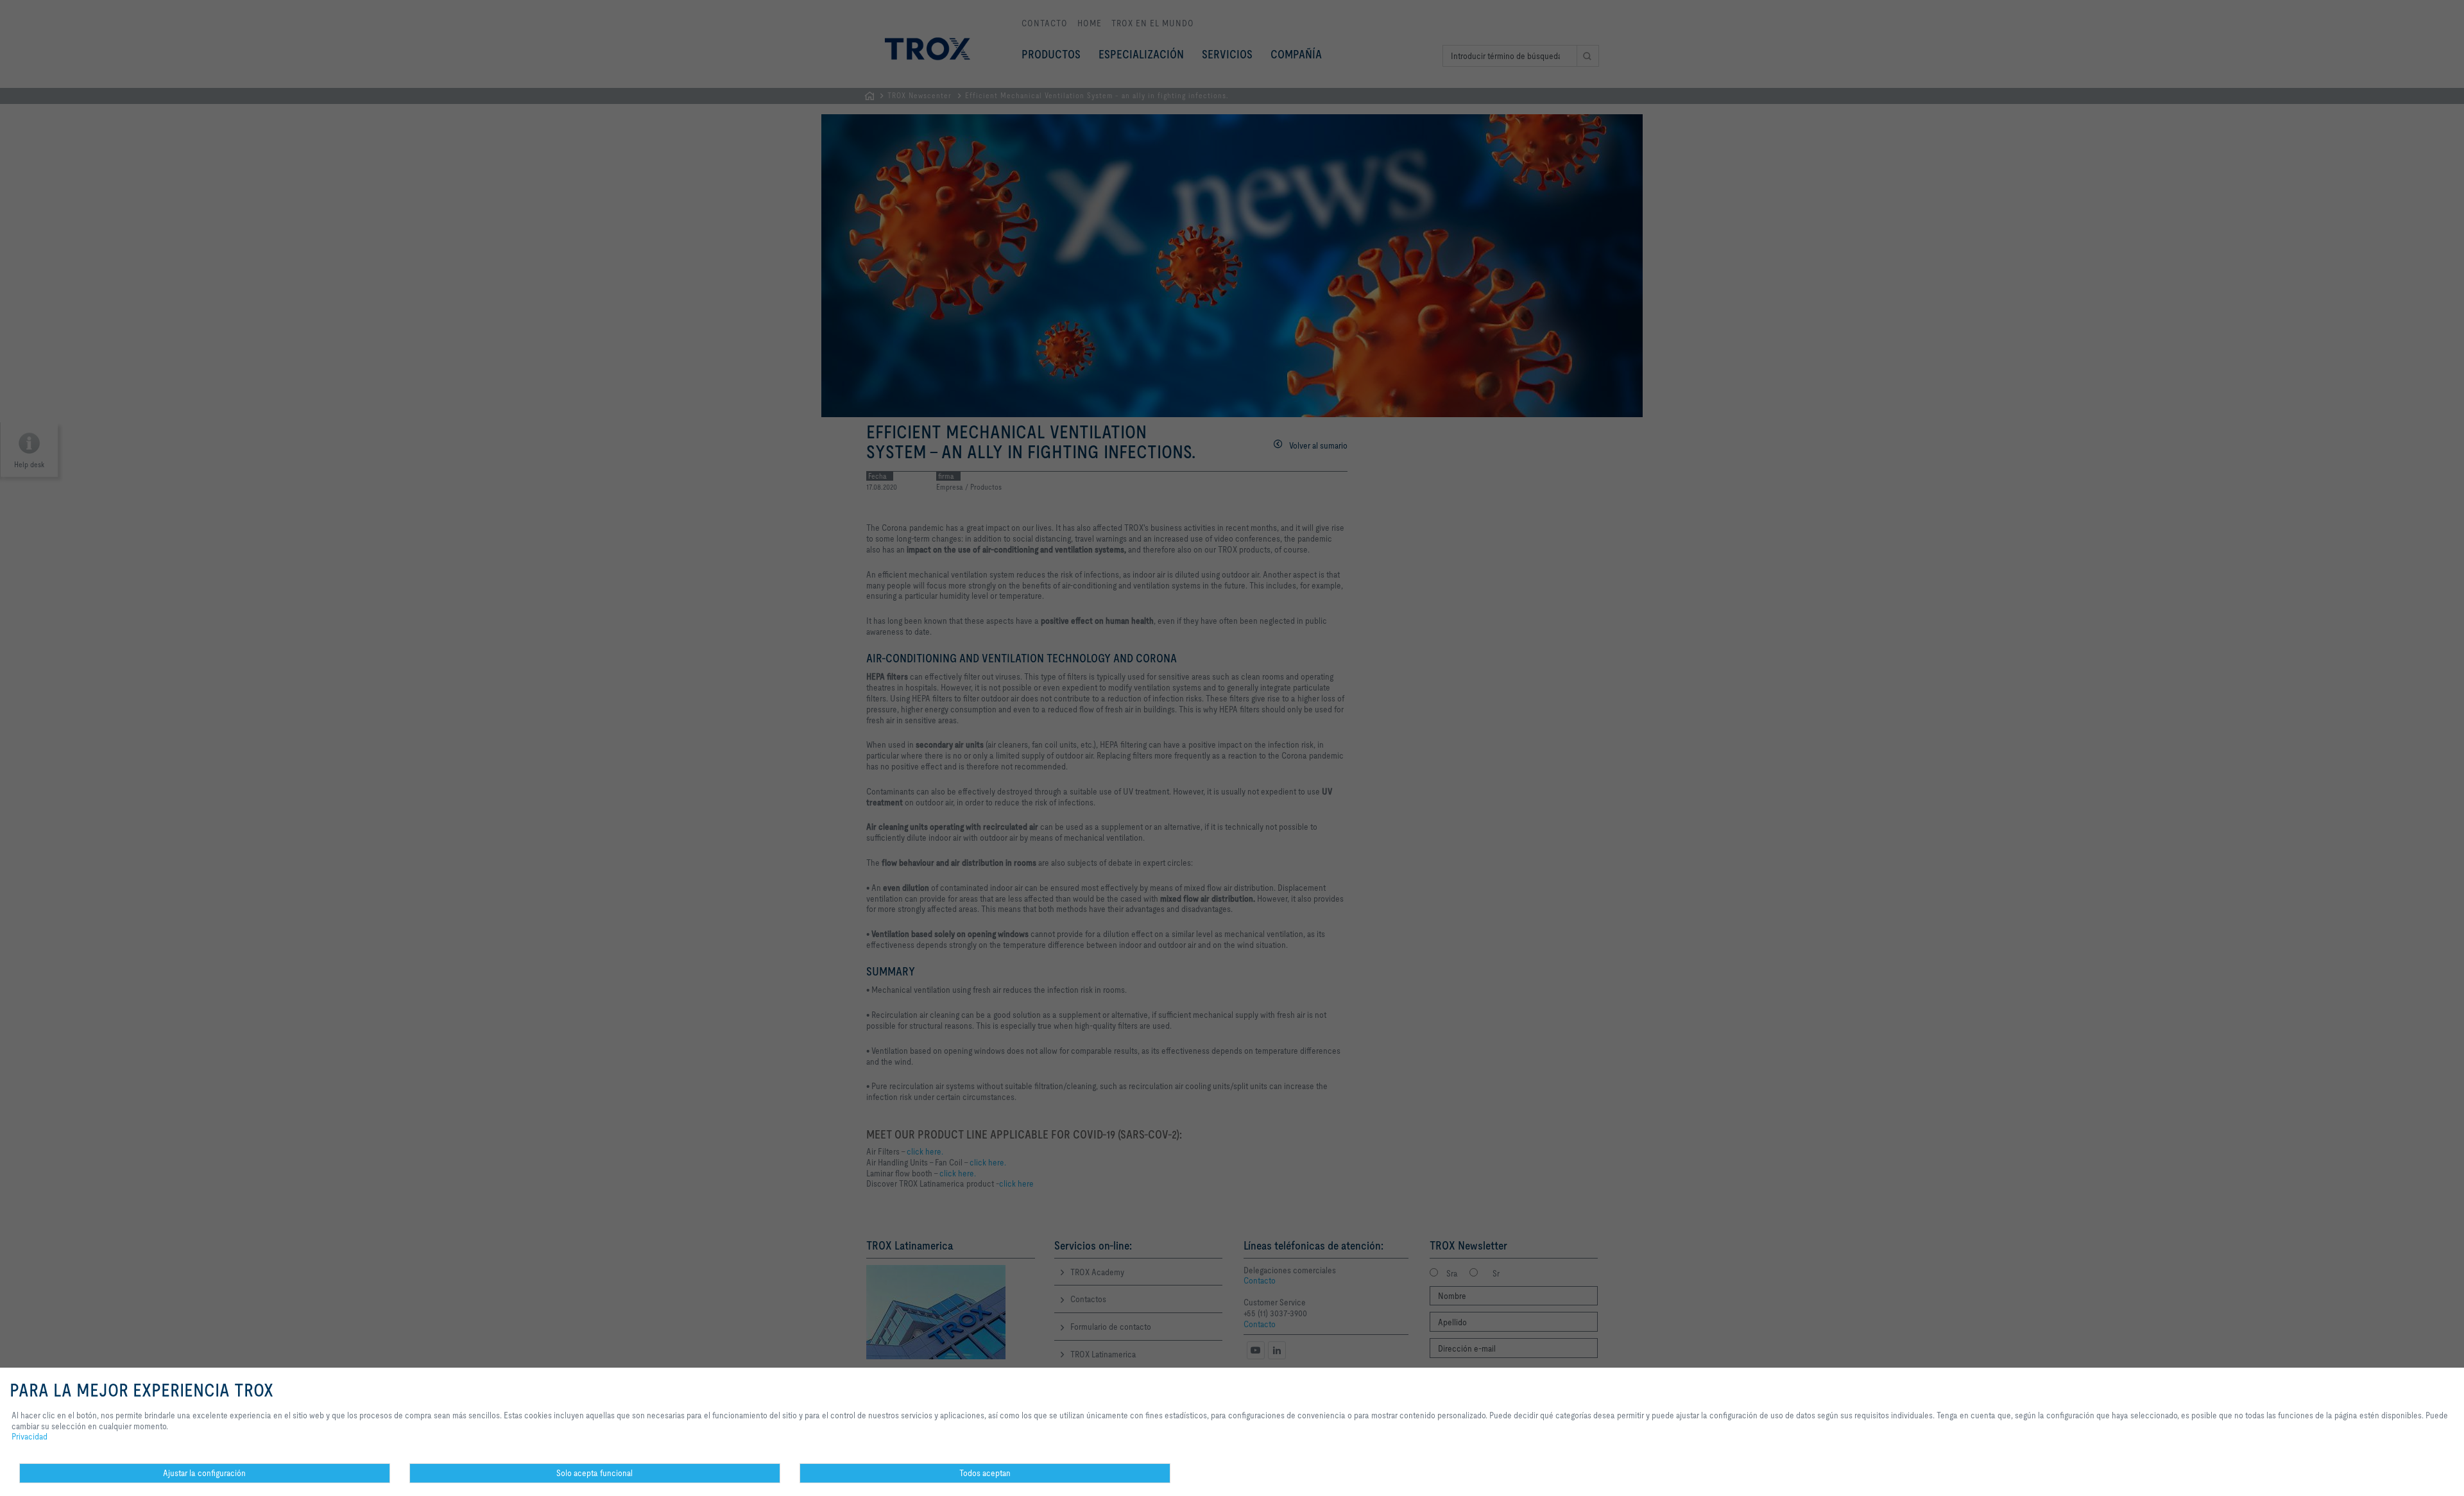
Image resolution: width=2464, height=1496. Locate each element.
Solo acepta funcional (595, 1473)
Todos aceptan (985, 1473)
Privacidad (30, 1436)
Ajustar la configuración (204, 1473)
